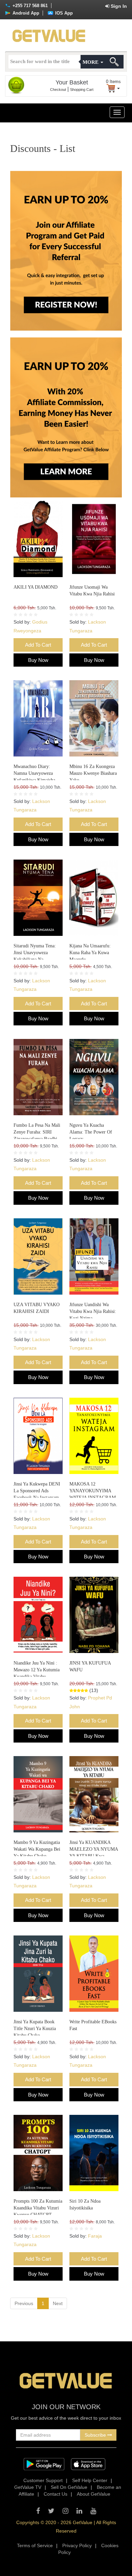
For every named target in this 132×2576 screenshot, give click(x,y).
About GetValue (94, 2494)
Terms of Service (35, 2545)
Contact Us (56, 2494)
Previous (24, 2303)
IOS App (63, 13)
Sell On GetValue (69, 2487)
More (91, 62)
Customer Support (43, 2480)
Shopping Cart (82, 90)
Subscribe (96, 2435)
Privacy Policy (77, 2545)
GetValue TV (28, 2487)
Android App (25, 13)
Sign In (118, 6)
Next (58, 2303)
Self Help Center (90, 2480)
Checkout (58, 90)
